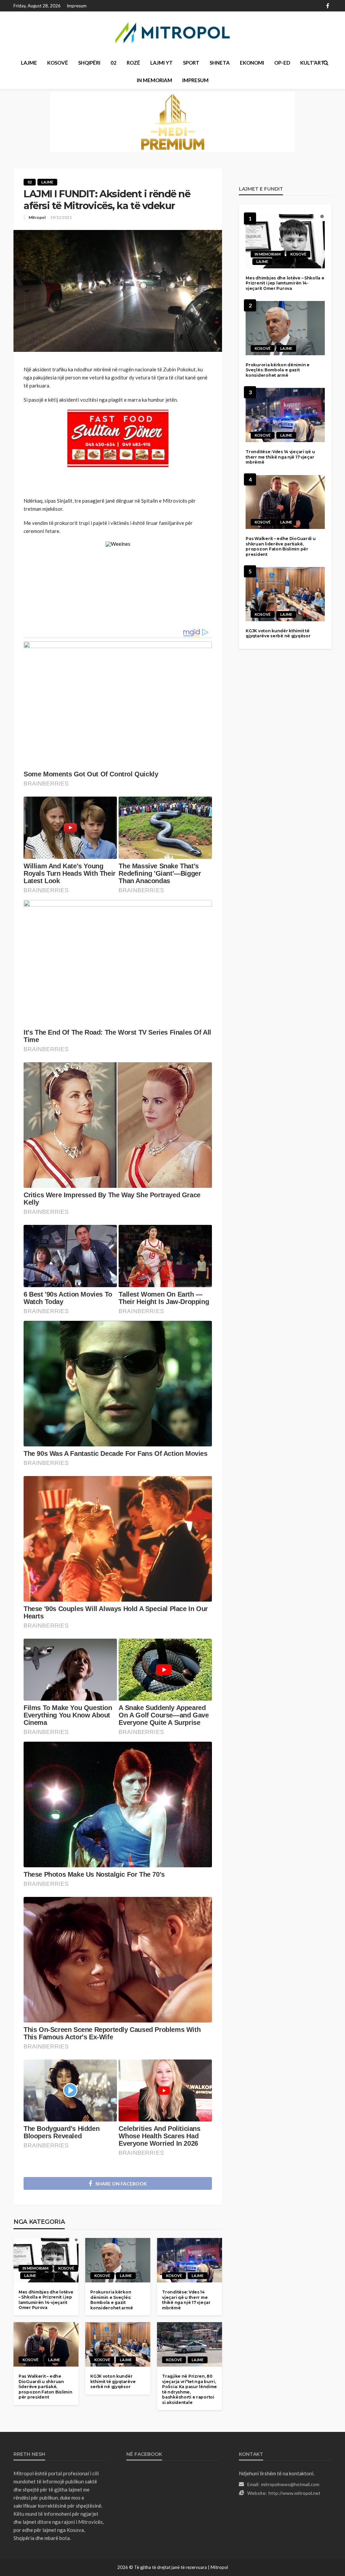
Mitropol (37, 218)
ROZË (133, 63)
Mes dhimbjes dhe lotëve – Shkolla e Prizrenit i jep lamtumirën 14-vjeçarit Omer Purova (46, 2300)
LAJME (29, 63)
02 (114, 63)
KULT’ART (312, 63)
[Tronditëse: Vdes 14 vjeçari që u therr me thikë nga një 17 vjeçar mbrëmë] (190, 2260)
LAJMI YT (162, 63)
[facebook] (328, 6)
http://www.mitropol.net (294, 2493)
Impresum (77, 6)
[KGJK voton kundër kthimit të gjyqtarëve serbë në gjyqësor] (118, 2344)
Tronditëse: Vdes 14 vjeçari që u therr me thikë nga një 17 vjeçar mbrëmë (186, 2300)
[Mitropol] (172, 32)
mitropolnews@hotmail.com (290, 2484)
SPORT (191, 63)
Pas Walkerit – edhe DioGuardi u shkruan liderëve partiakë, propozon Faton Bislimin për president (45, 2387)
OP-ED (282, 63)
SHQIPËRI (89, 63)
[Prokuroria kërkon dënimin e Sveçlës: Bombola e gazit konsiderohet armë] (118, 2260)
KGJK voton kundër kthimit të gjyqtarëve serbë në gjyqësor (113, 2381)
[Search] (326, 63)
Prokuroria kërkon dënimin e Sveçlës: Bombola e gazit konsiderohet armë (112, 2300)
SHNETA (220, 63)
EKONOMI (252, 63)
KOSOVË (58, 63)
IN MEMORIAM (154, 80)
